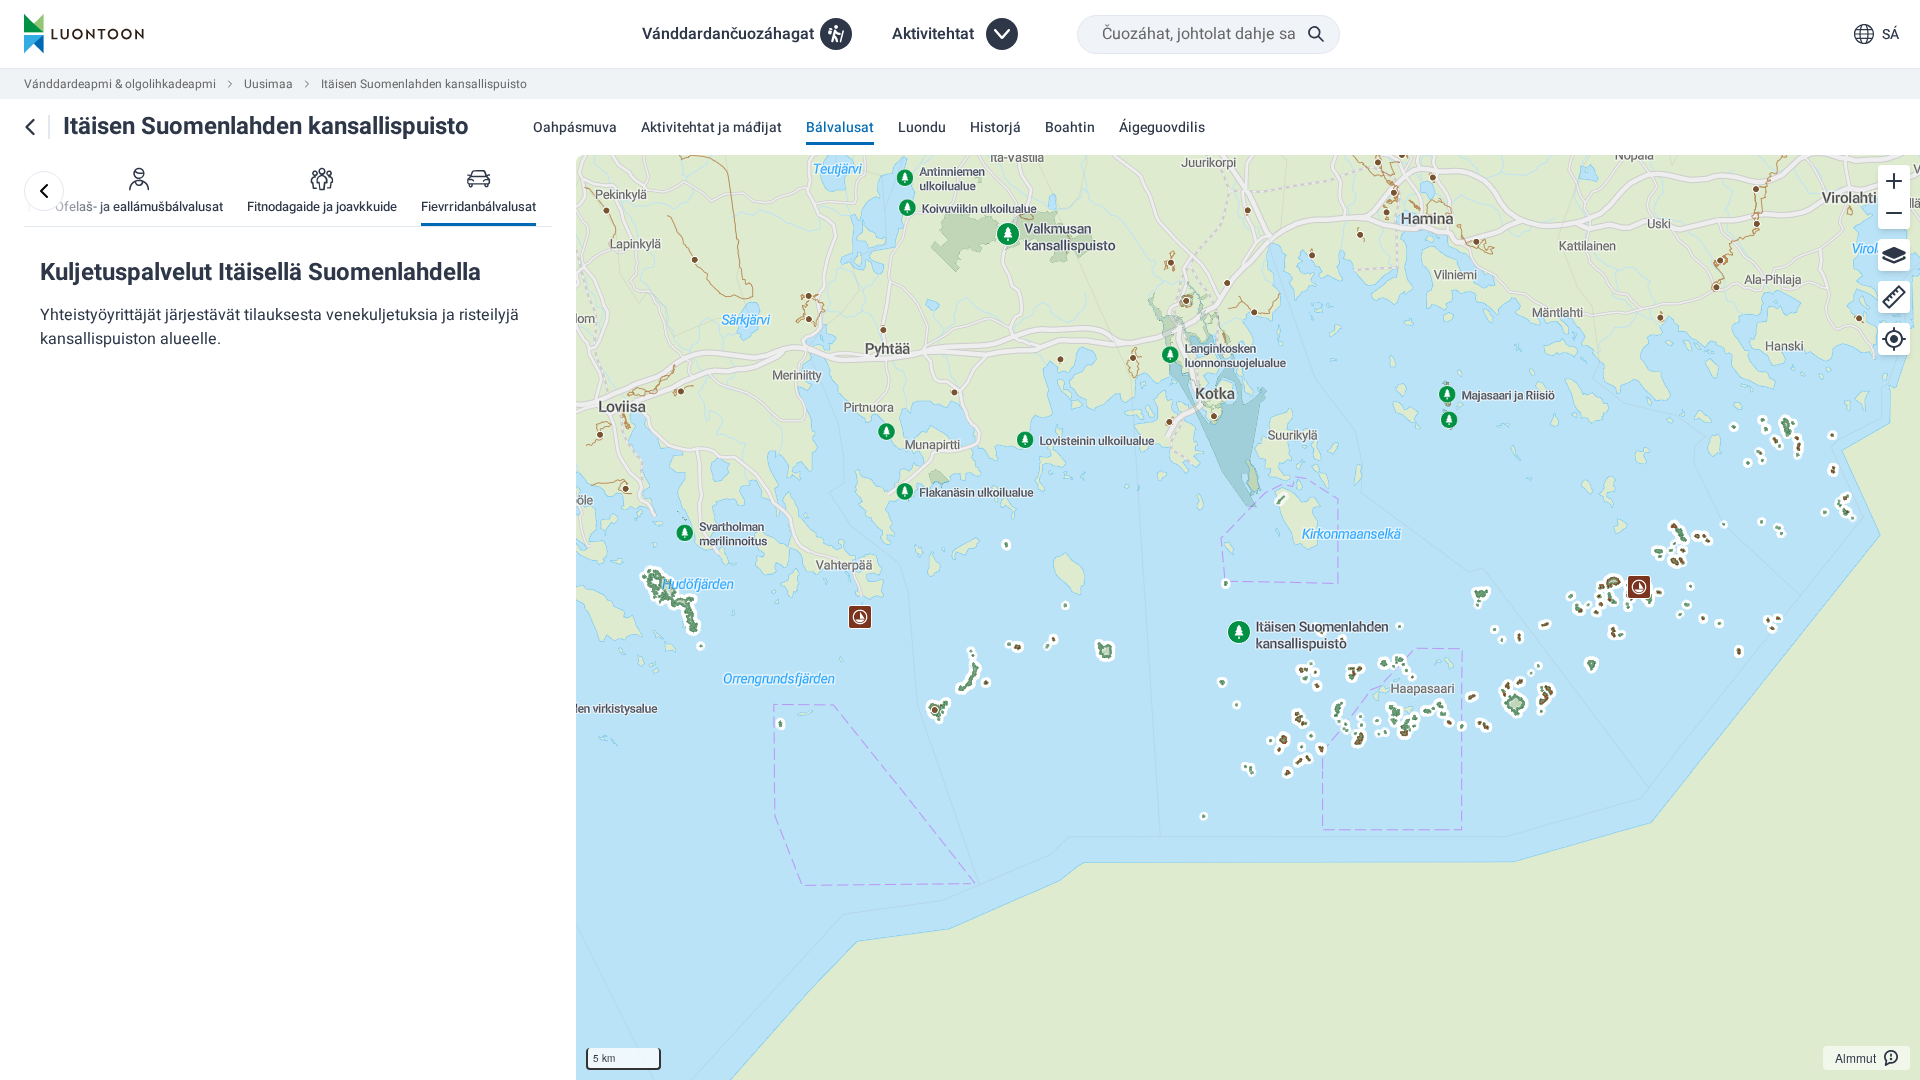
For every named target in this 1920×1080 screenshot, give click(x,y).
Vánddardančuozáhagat (728, 34)
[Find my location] (1894, 339)
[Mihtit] (1894, 297)
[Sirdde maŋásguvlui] (44, 191)
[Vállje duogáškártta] (1894, 255)
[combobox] (1208, 34)
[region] (1248, 617)
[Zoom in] (1894, 181)
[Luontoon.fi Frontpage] (84, 34)
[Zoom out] (1894, 213)
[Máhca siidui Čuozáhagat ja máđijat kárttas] (30, 127)
